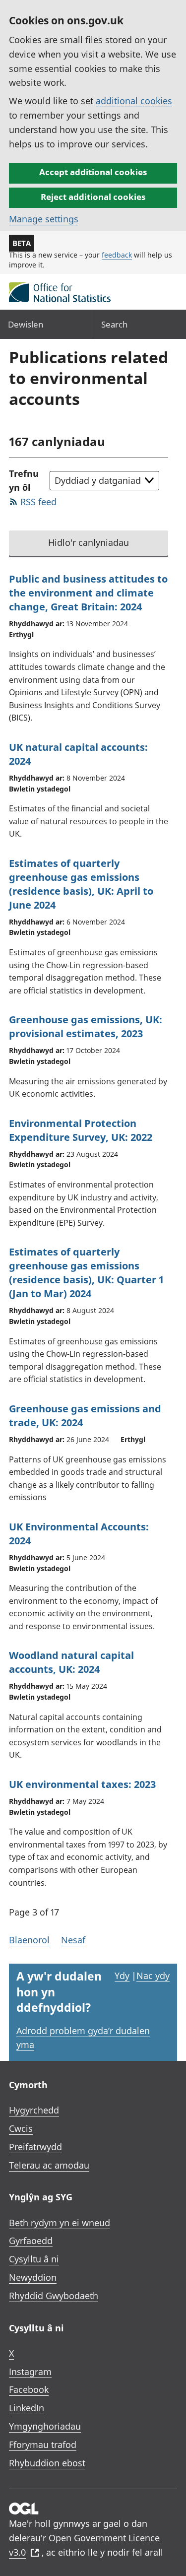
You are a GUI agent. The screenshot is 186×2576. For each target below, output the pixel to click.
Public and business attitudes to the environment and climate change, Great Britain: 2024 (88, 593)
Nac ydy (153, 1976)
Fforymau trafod (43, 2444)
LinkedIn (27, 2408)
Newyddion (33, 2277)
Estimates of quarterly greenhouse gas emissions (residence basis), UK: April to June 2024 (81, 884)
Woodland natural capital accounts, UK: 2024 (71, 1662)
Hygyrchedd (34, 2110)
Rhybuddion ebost (47, 2463)
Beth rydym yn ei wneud (60, 2223)
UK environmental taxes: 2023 (82, 1784)
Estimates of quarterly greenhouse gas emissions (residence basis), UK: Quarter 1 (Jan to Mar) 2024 (86, 1273)
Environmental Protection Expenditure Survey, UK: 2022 (81, 1130)
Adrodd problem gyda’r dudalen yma (83, 2038)
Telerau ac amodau (49, 2165)
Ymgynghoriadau (45, 2426)
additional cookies (134, 101)
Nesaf (73, 1940)
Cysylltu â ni (34, 2259)
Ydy (122, 1976)
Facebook (29, 2389)
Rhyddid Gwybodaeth (54, 2296)
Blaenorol (29, 1940)
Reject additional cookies (93, 197)
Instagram (30, 2372)
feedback (117, 255)
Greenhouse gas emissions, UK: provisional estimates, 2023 (86, 1026)
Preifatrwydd (35, 2147)
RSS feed (38, 502)
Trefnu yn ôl (24, 481)
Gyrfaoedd (31, 2241)
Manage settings (44, 219)
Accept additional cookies (93, 172)
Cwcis (21, 2128)
